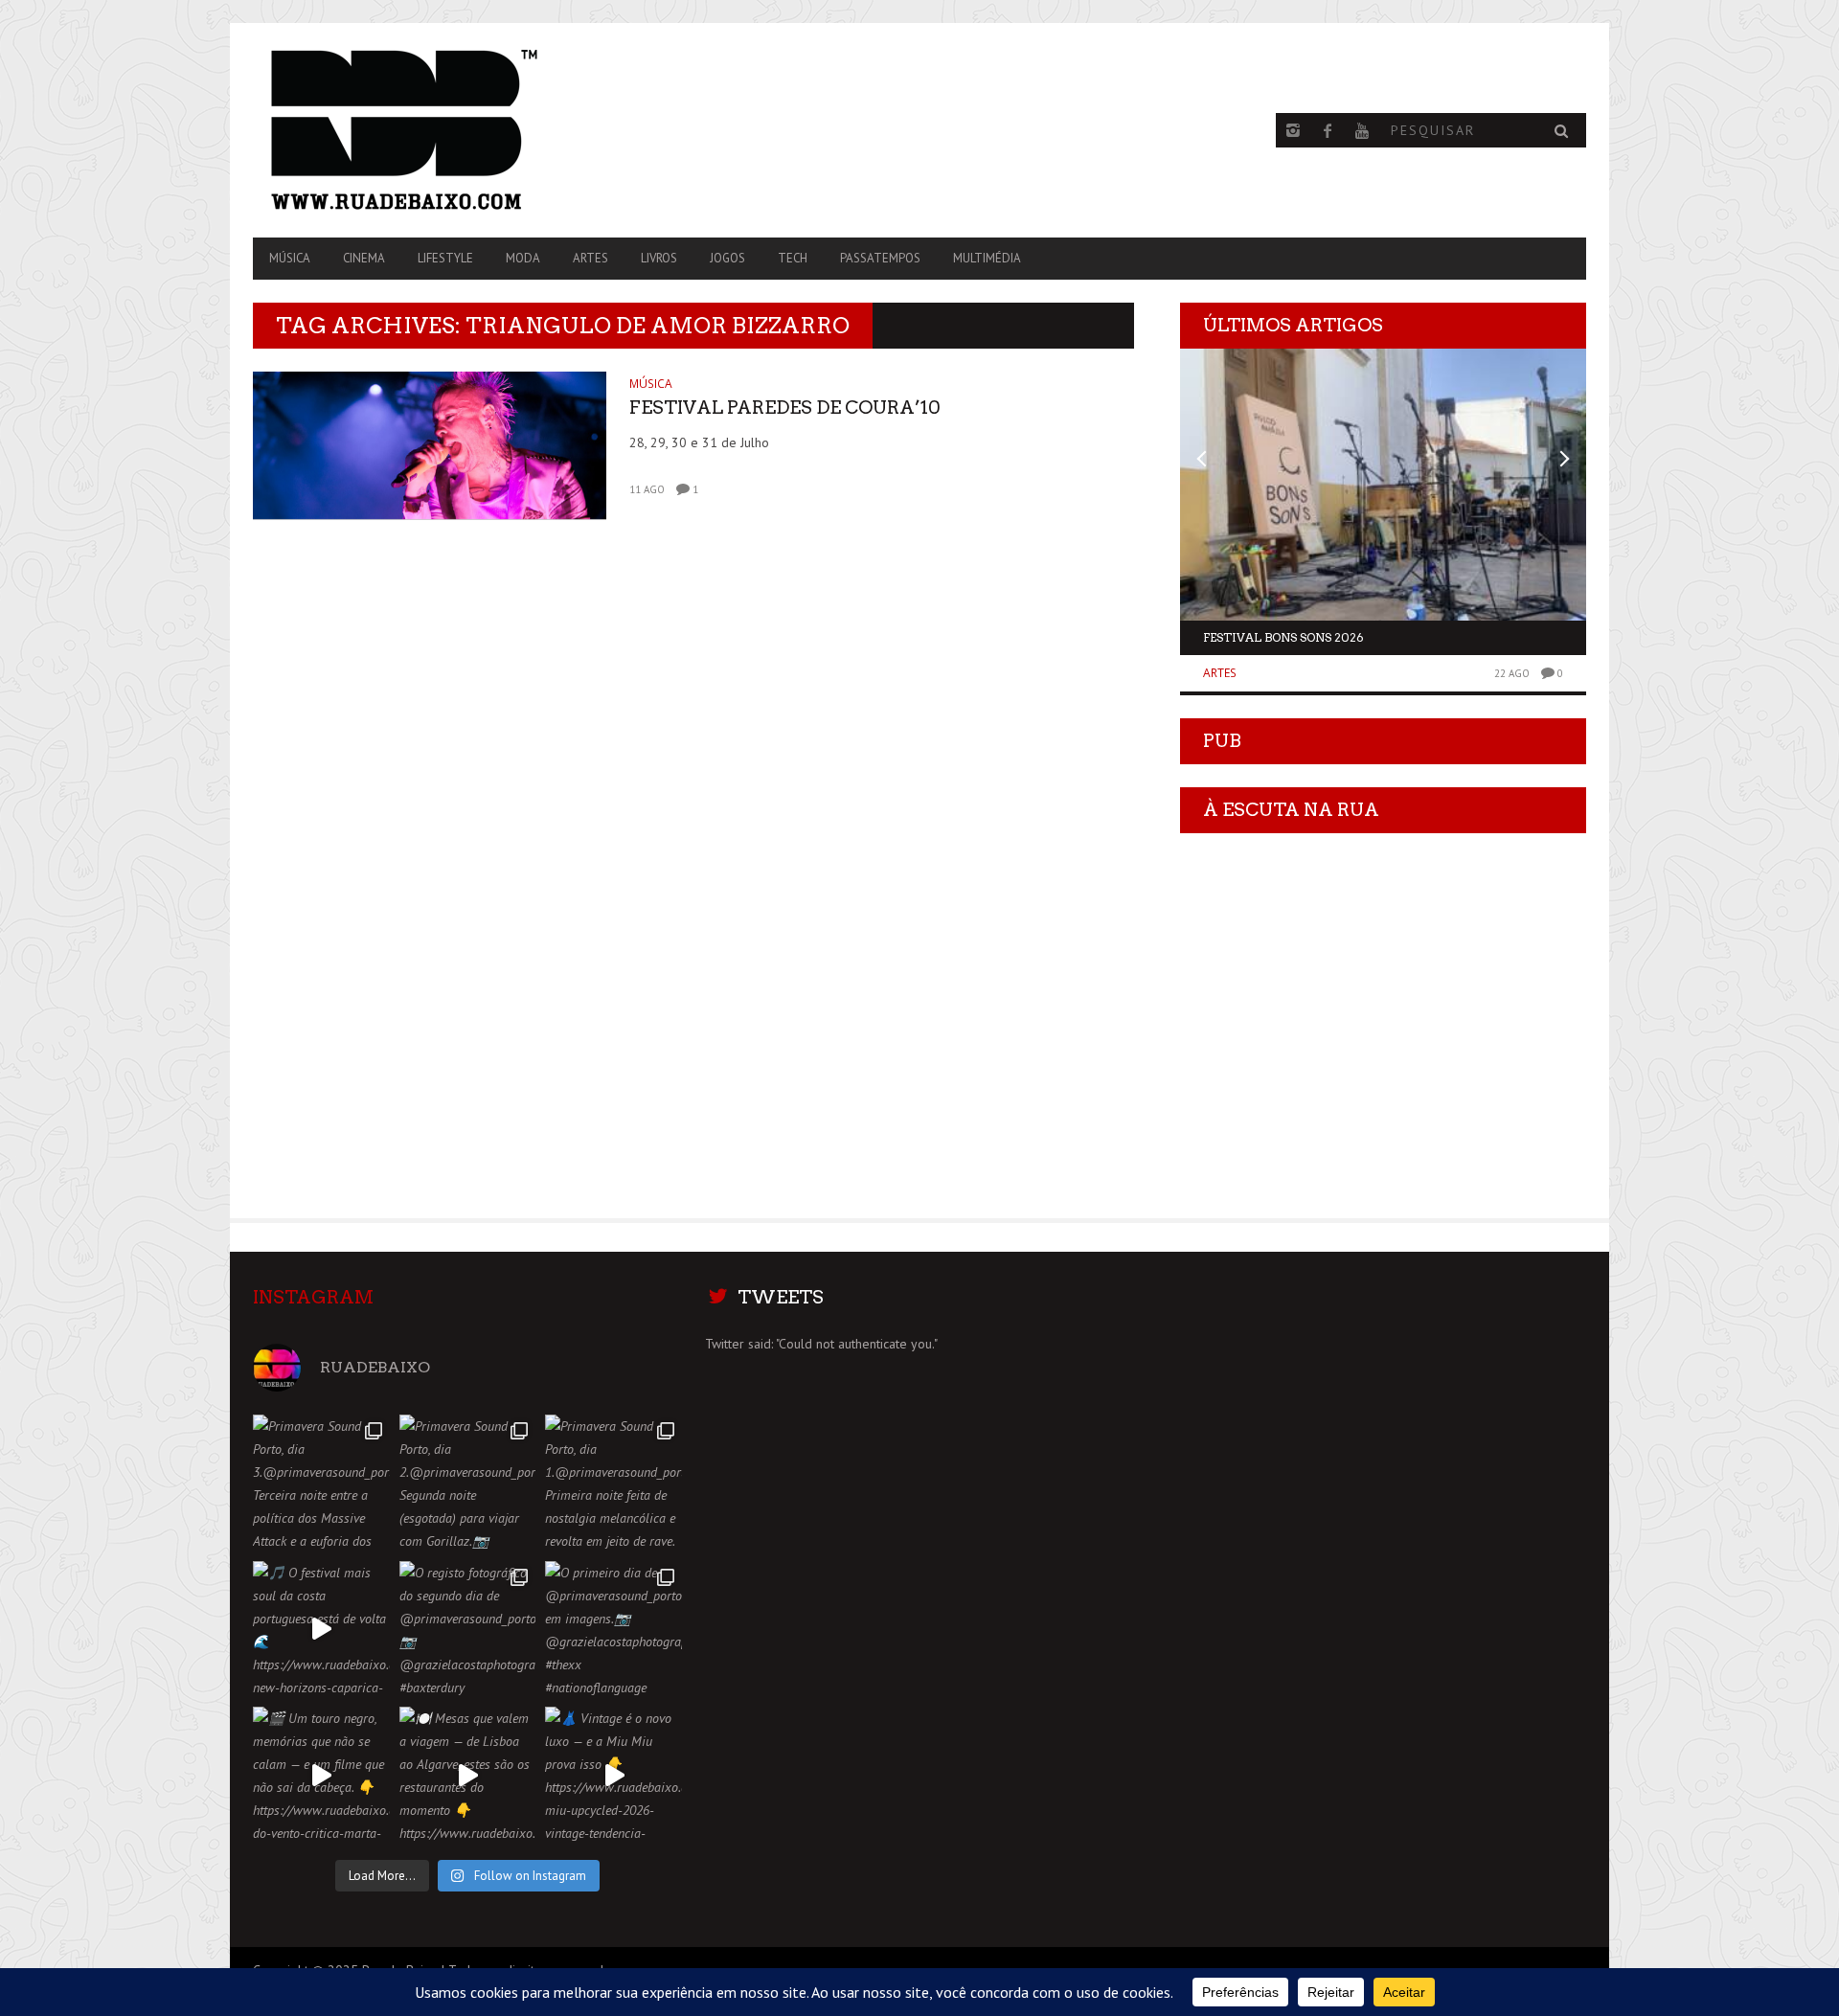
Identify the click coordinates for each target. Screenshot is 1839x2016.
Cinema (364, 258)
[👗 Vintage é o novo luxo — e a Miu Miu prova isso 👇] (613, 1775)
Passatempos (880, 258)
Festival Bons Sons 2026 (1283, 637)
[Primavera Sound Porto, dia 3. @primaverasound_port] (321, 1483)
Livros (659, 258)
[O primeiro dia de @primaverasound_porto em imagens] (613, 1630)
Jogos (727, 258)
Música (290, 258)
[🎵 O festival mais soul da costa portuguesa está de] (321, 1630)
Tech (793, 258)
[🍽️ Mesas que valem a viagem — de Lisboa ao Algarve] (468, 1775)
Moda (523, 258)
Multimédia (987, 258)
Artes (590, 258)
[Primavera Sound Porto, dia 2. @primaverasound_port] (468, 1483)
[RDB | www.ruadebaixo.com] (453, 130)
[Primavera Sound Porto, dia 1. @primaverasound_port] (613, 1483)
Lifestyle (445, 258)
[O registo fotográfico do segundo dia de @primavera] (468, 1630)
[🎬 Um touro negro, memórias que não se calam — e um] (321, 1775)
